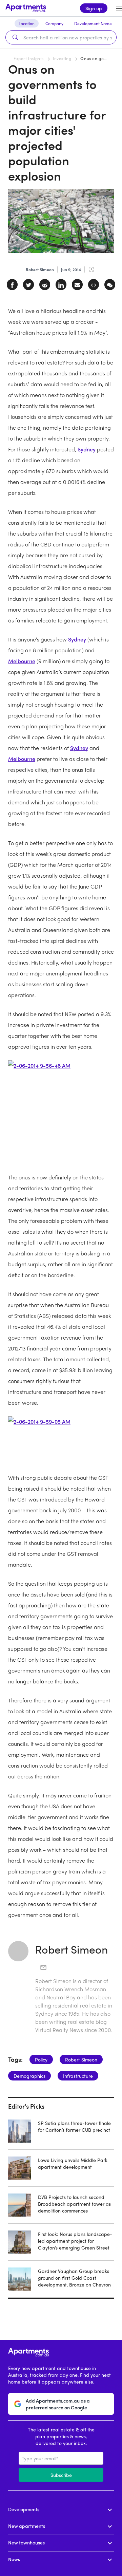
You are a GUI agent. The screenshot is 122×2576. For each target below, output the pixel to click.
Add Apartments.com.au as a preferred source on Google (58, 2404)
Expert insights (29, 58)
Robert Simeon (72, 1949)
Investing (62, 58)
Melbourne (22, 661)
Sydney (87, 449)
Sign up (94, 8)
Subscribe (61, 2475)
